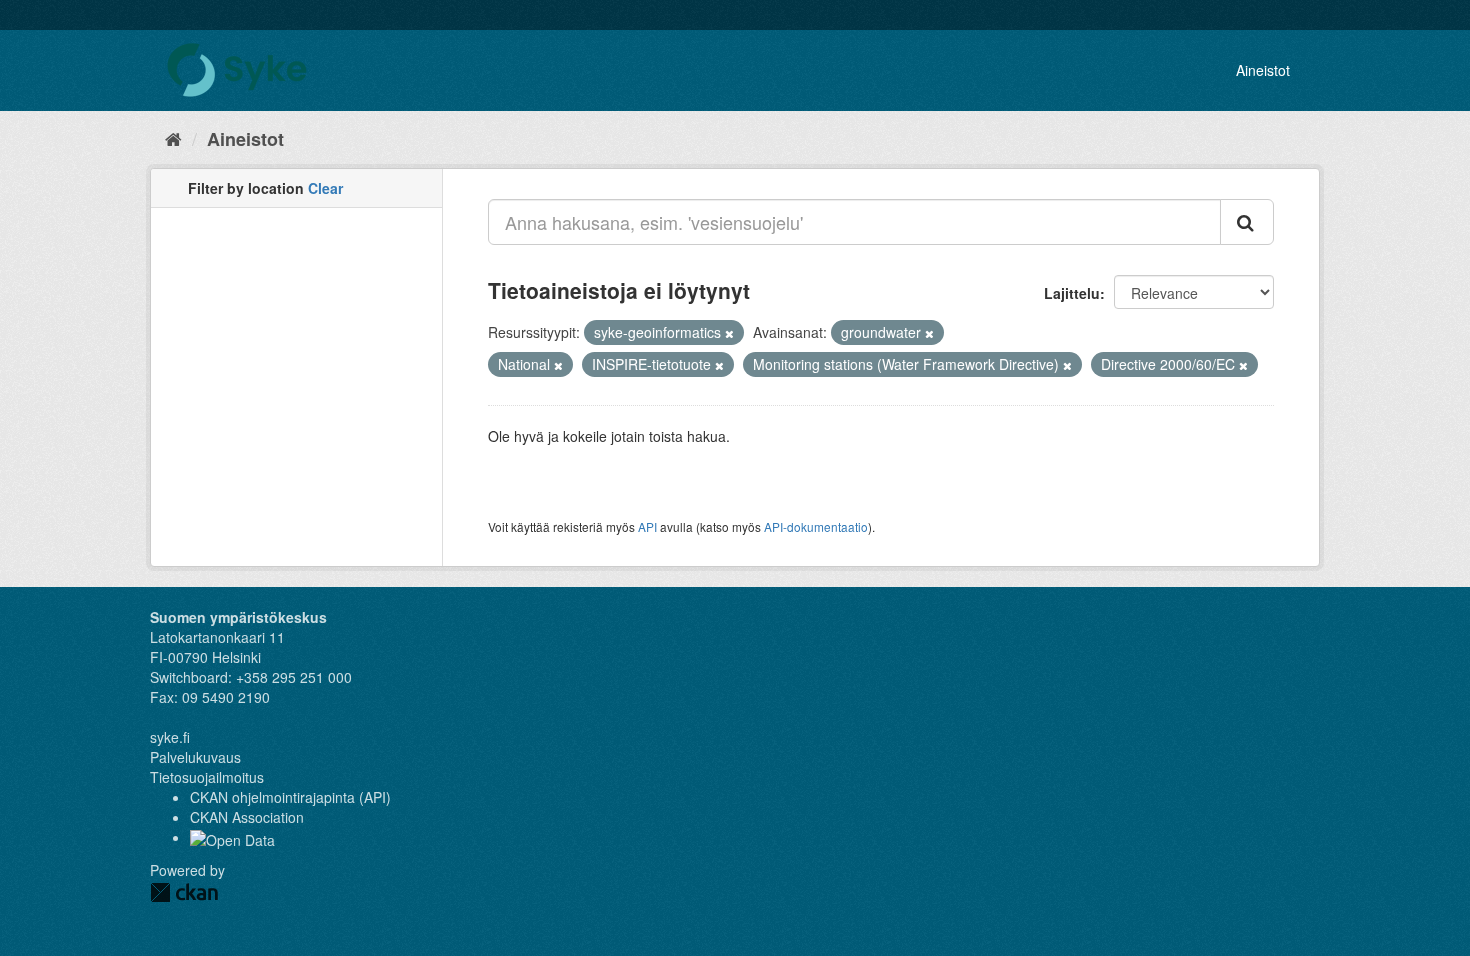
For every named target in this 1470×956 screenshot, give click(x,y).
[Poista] (729, 333)
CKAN (184, 892)
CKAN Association (247, 817)
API (647, 526)
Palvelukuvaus (195, 757)
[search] (1247, 222)
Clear (325, 188)
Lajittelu (1072, 293)
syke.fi (170, 737)
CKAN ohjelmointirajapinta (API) (290, 797)
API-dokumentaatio (816, 526)
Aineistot (1263, 70)
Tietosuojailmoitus (207, 777)
